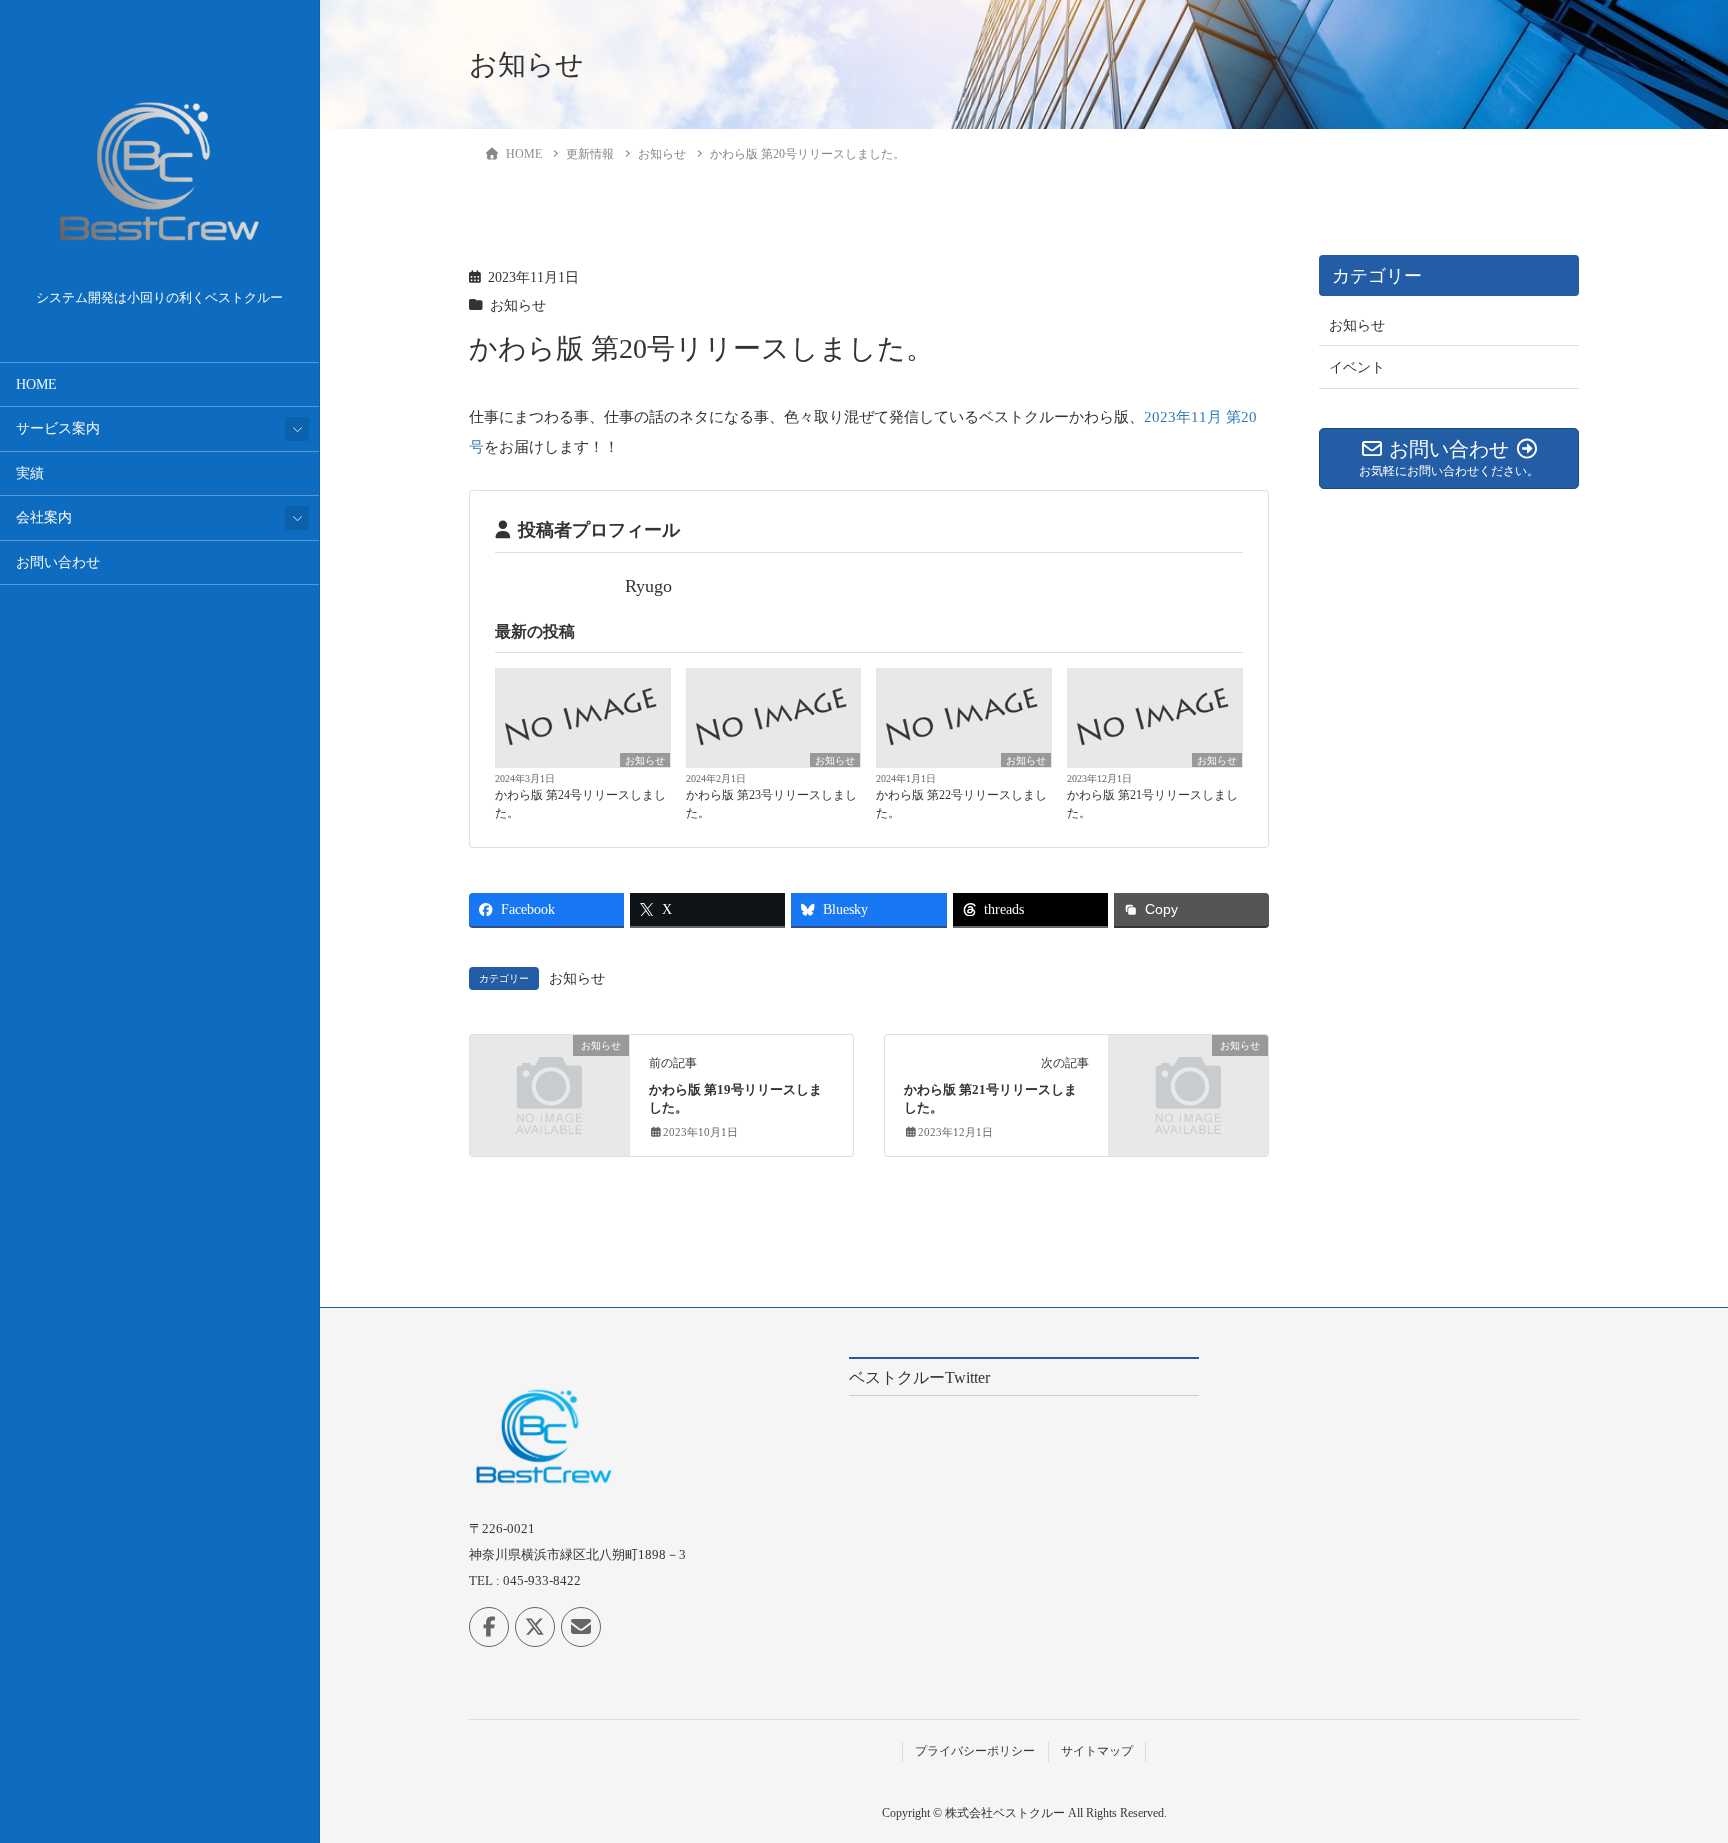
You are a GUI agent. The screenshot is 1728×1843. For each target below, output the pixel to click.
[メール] (581, 1627)
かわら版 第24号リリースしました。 (580, 804)
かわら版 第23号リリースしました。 (771, 804)
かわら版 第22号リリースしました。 (961, 804)
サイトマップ (1097, 1751)
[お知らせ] (549, 1083)
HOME (36, 384)
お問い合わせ (58, 562)
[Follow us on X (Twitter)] (535, 1627)
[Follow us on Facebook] (489, 1627)
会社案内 (44, 517)
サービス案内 (58, 428)
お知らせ (518, 305)
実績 (30, 473)
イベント (1357, 367)
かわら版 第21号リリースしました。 (1152, 804)
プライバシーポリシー (975, 1751)
